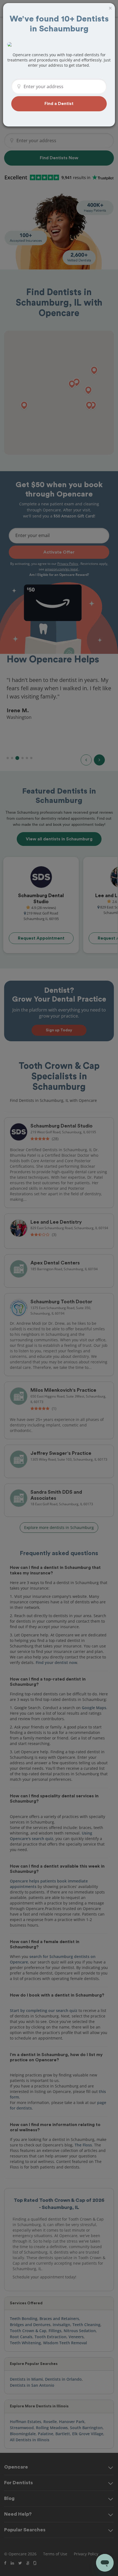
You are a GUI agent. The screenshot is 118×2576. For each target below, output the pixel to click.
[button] (59, 104)
